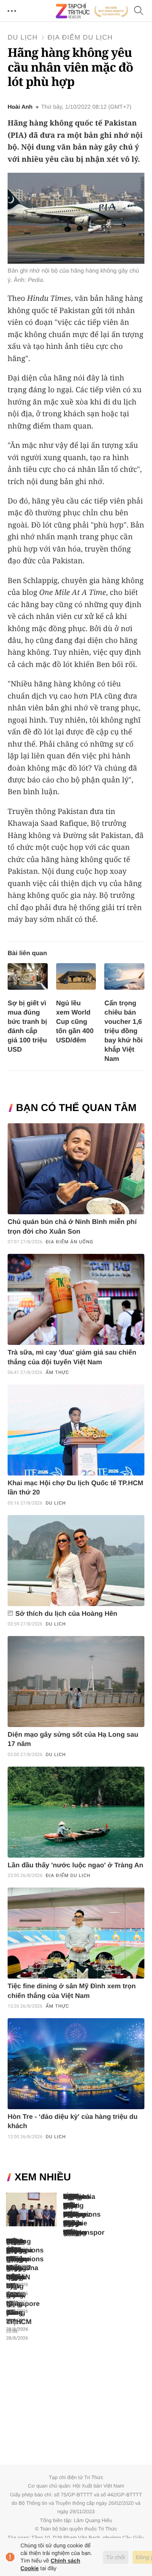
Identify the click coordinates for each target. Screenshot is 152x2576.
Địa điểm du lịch (80, 38)
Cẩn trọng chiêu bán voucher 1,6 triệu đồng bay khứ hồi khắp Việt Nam (123, 1031)
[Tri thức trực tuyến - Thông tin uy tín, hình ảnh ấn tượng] (92, 11)
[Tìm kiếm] (139, 11)
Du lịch (23, 38)
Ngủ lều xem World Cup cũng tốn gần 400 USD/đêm (75, 1022)
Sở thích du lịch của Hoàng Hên (66, 1614)
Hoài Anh (20, 107)
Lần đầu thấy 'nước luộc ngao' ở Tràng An (75, 1865)
